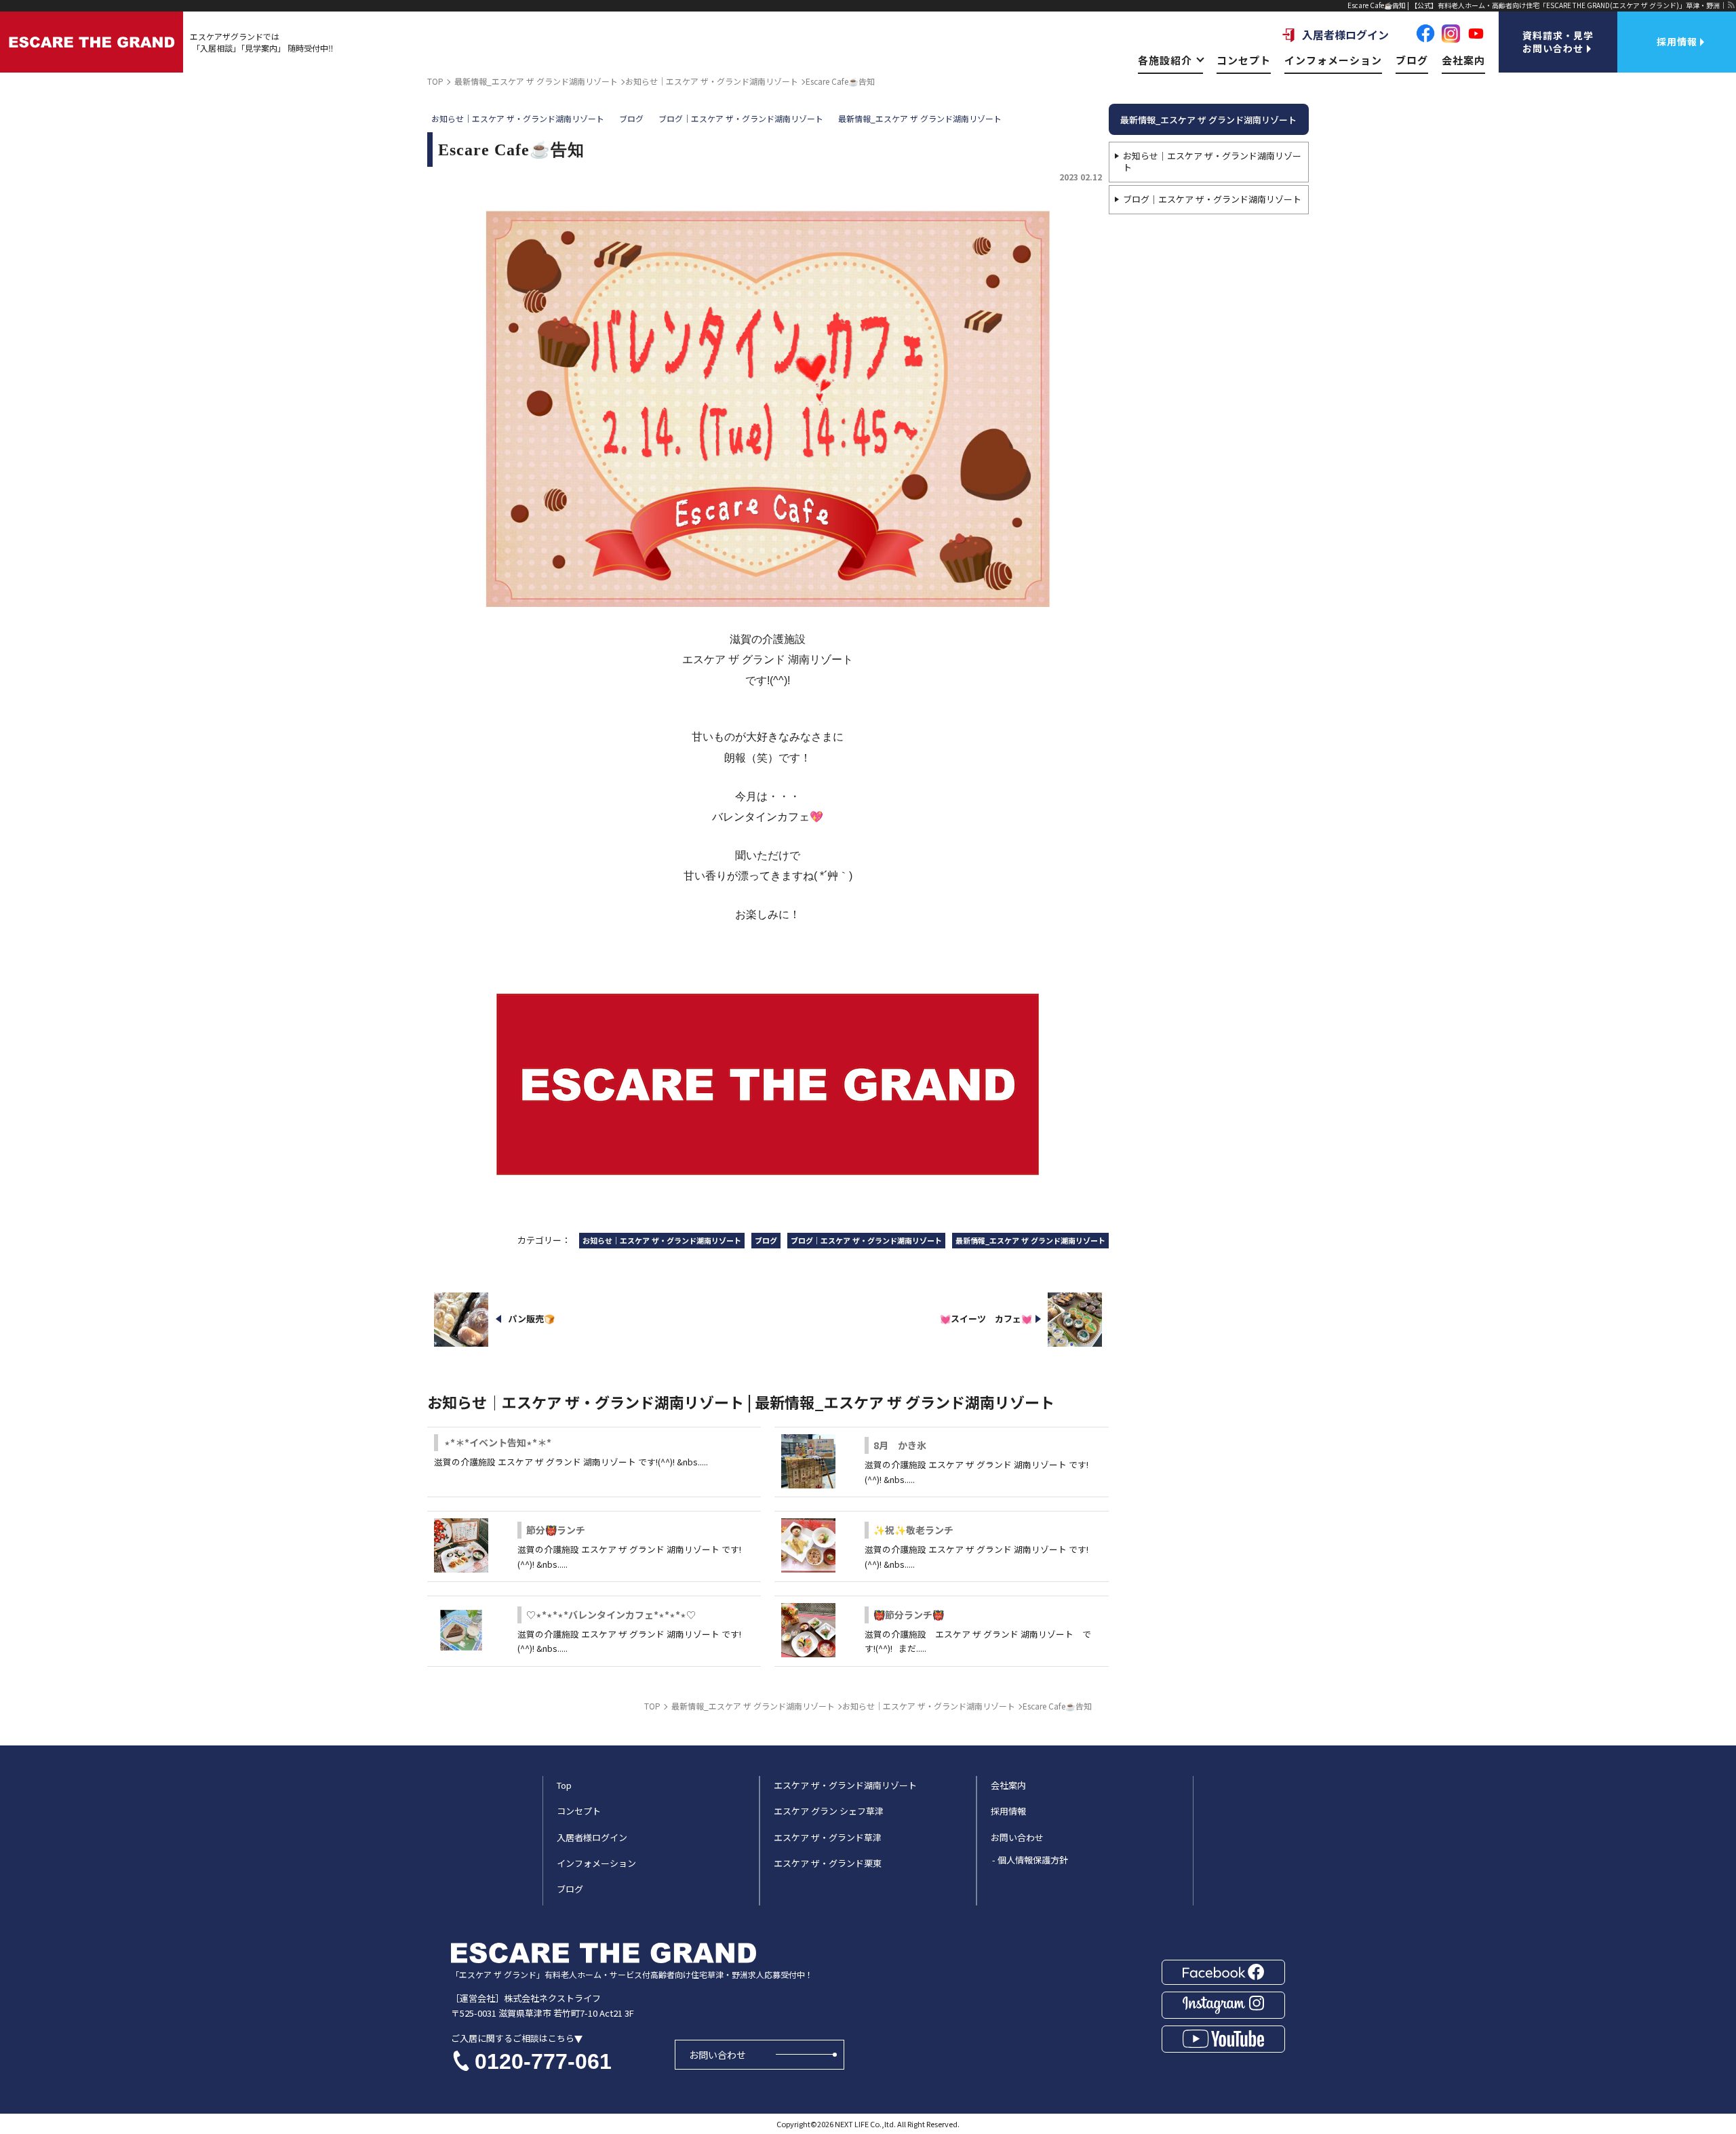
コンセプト (1244, 60)
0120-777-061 (543, 2061)
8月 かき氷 (900, 1445)
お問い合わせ (717, 2055)
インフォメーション (1333, 60)
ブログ (1412, 60)
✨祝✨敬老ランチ (913, 1530)
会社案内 (1463, 60)
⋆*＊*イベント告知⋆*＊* (498, 1442)
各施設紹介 (1165, 60)
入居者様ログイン (1345, 35)
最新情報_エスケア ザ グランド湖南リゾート (1208, 120)
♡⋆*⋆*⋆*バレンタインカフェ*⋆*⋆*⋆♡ (611, 1615)
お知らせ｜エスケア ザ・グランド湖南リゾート (1212, 161)
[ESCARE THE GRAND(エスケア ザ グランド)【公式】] (92, 42)
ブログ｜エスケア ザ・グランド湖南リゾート (1212, 199)
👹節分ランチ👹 (909, 1615)
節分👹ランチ (556, 1530)
